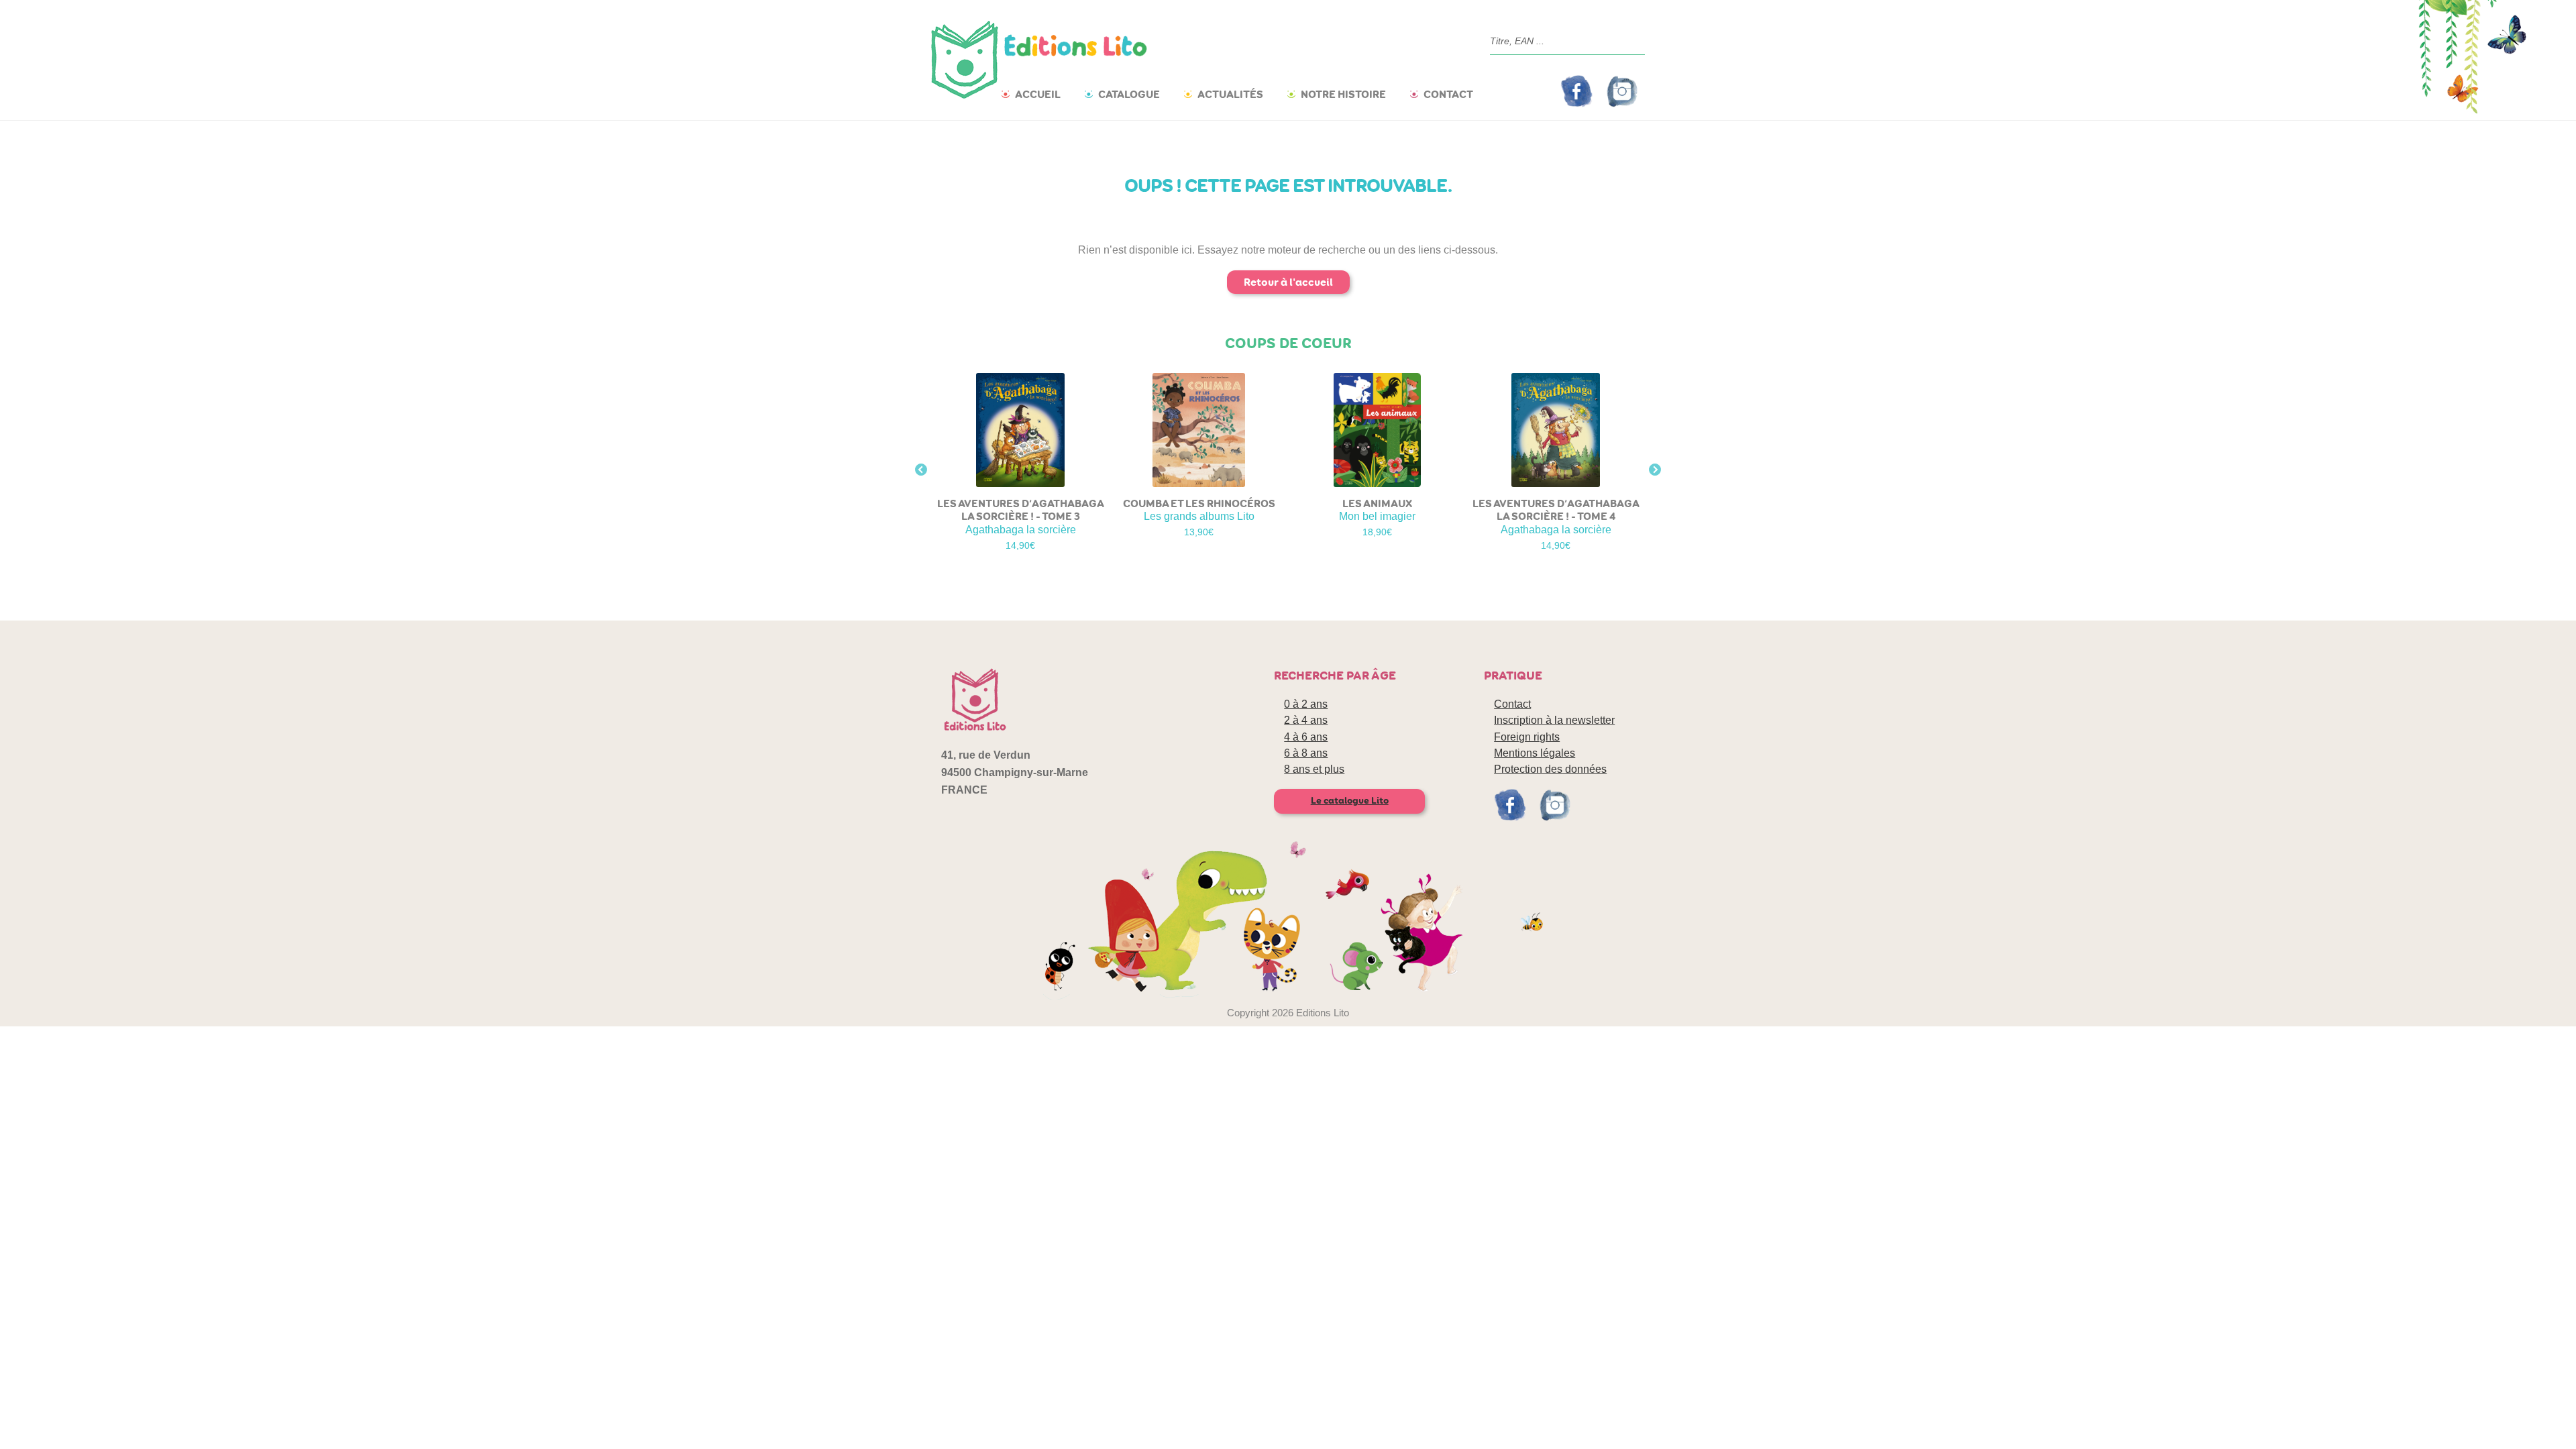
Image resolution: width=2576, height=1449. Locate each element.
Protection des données (1550, 769)
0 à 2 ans (1306, 704)
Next (1655, 470)
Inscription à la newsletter (1554, 720)
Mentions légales (1535, 753)
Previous (921, 470)
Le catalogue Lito (1350, 801)
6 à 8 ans (1306, 753)
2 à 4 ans (1306, 720)
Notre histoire (1343, 94)
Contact (1448, 94)
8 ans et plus (1314, 769)
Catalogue (1129, 94)
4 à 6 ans (1306, 737)
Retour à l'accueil (1288, 282)
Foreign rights (1527, 737)
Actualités (1230, 94)
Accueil (1038, 94)
